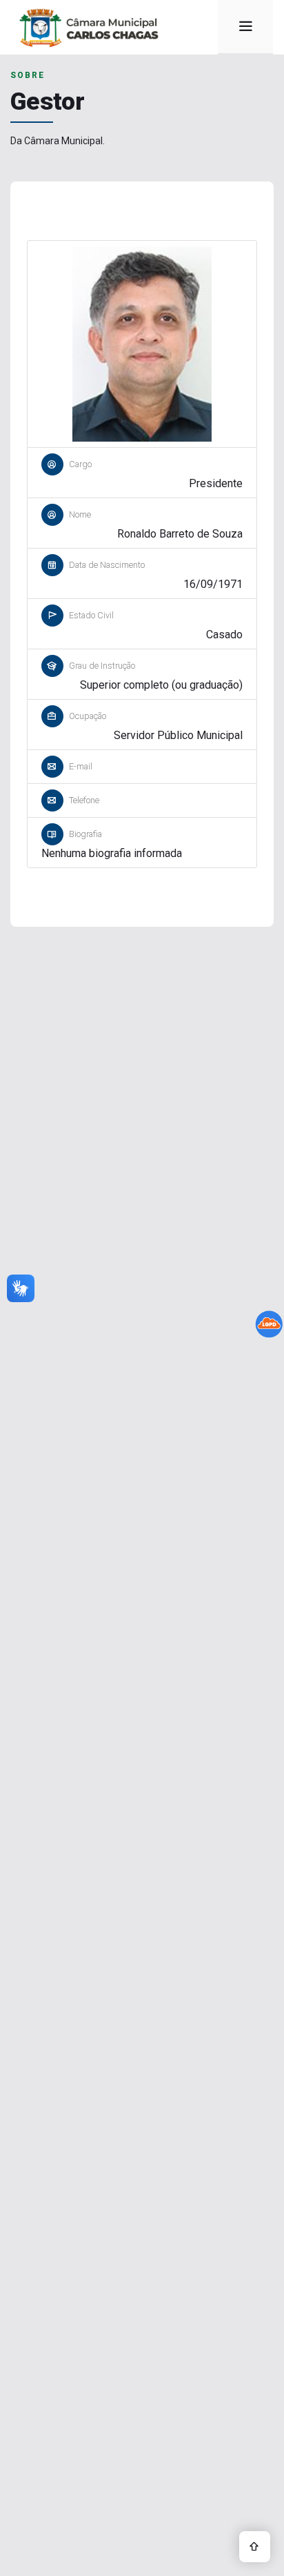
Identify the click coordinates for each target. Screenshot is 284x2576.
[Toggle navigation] (245, 28)
